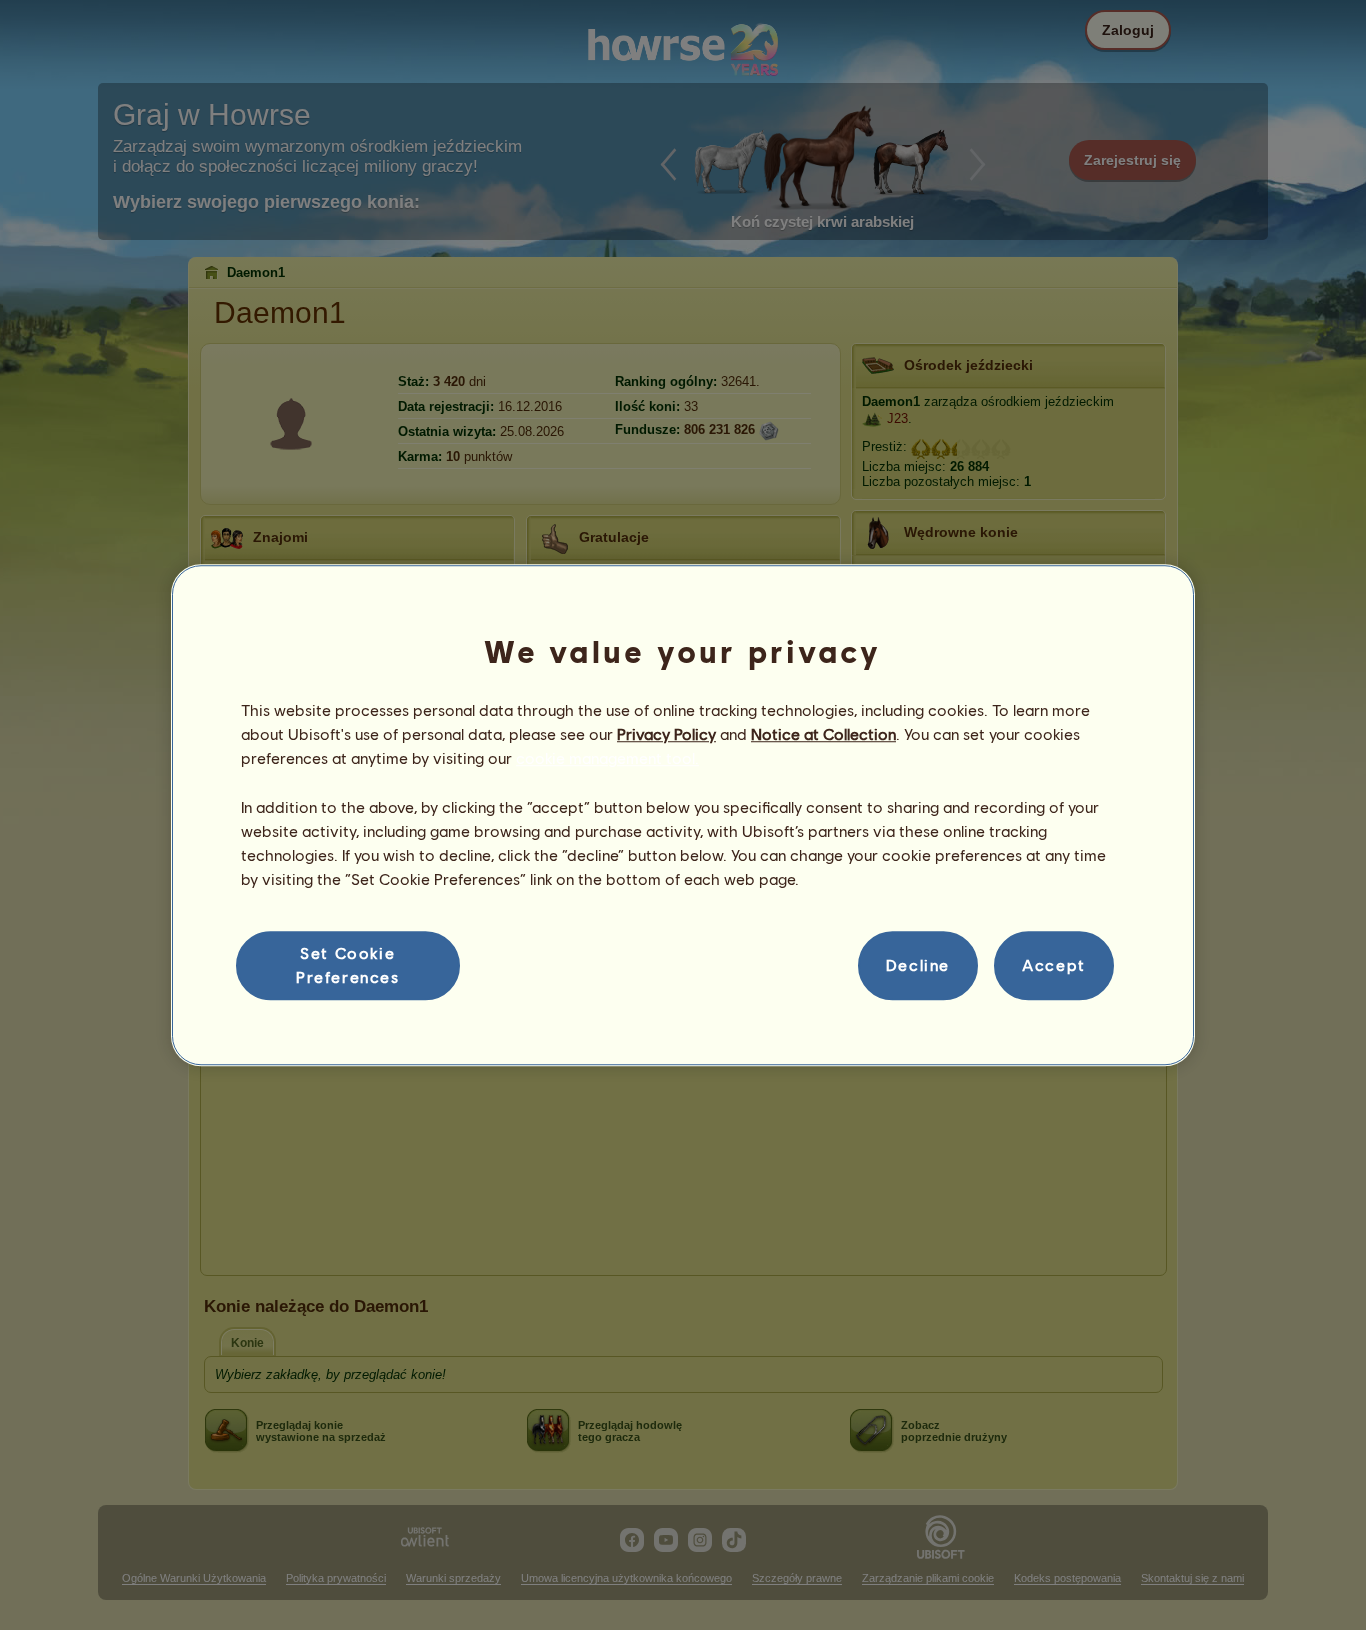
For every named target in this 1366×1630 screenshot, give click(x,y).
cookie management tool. (607, 758)
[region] (683, 815)
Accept (1054, 965)
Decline (918, 965)
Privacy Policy (666, 733)
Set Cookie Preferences (348, 964)
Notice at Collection (823, 733)
